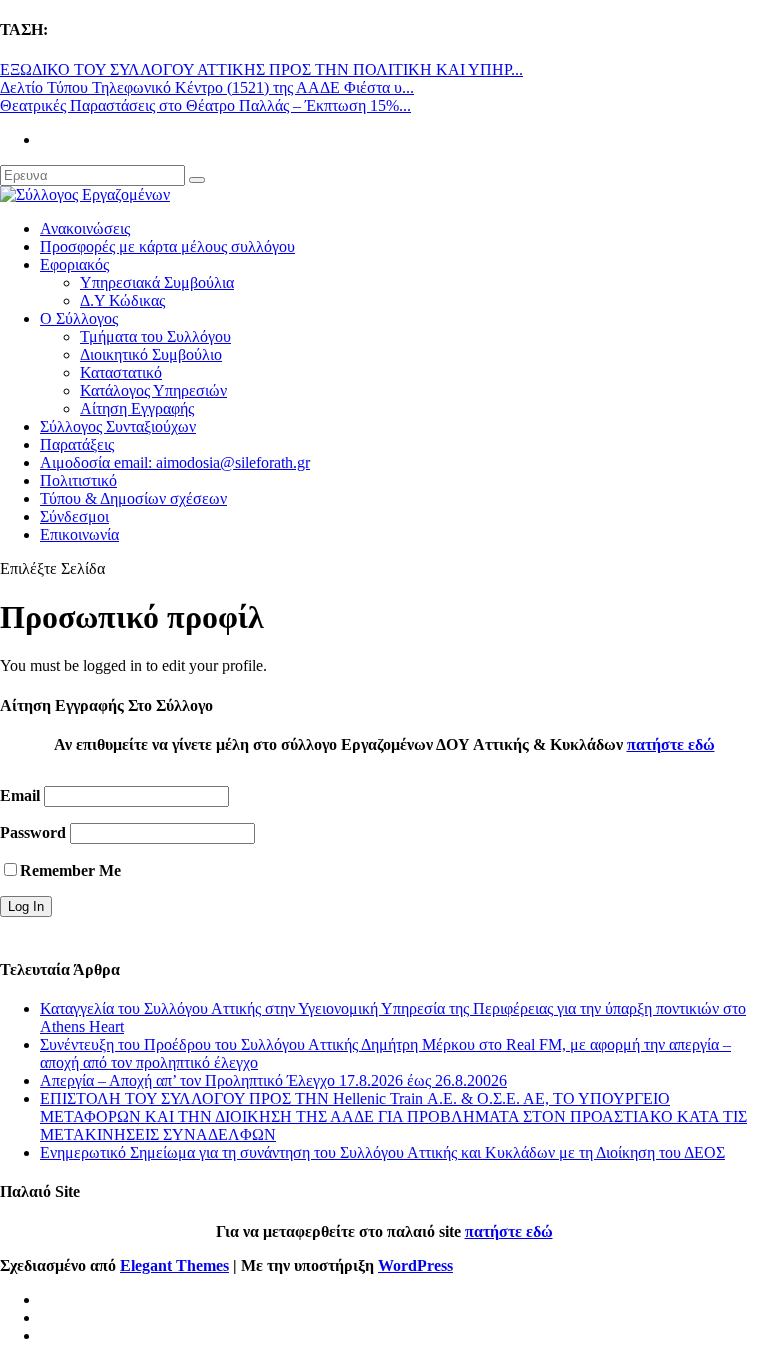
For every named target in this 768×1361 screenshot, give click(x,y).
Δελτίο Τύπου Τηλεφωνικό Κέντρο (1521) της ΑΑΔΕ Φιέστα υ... (207, 87)
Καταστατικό (121, 372)
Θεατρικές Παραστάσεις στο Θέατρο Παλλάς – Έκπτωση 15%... (205, 105)
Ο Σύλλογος (79, 318)
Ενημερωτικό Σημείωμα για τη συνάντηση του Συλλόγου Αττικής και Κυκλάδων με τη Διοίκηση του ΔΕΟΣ (382, 1152)
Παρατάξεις (77, 444)
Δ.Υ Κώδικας (122, 300)
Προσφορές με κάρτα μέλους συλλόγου (167, 246)
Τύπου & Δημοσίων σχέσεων (133, 498)
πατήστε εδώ (671, 744)
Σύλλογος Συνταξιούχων (118, 426)
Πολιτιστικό (78, 480)
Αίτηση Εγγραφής (137, 408)
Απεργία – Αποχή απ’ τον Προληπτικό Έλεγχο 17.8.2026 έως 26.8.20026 (273, 1080)
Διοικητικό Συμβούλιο (151, 354)
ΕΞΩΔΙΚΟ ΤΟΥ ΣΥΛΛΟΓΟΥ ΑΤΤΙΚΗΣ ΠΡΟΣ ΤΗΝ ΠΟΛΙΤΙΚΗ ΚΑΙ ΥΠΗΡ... (261, 69)
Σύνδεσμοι (74, 516)
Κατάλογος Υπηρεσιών (153, 390)
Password (33, 832)
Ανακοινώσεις (85, 228)
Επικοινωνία (79, 534)
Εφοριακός (74, 264)
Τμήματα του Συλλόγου (155, 336)
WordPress (415, 1265)
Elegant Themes (174, 1265)
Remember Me (70, 870)
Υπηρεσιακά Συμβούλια (157, 282)
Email (20, 795)
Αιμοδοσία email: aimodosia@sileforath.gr (175, 462)
